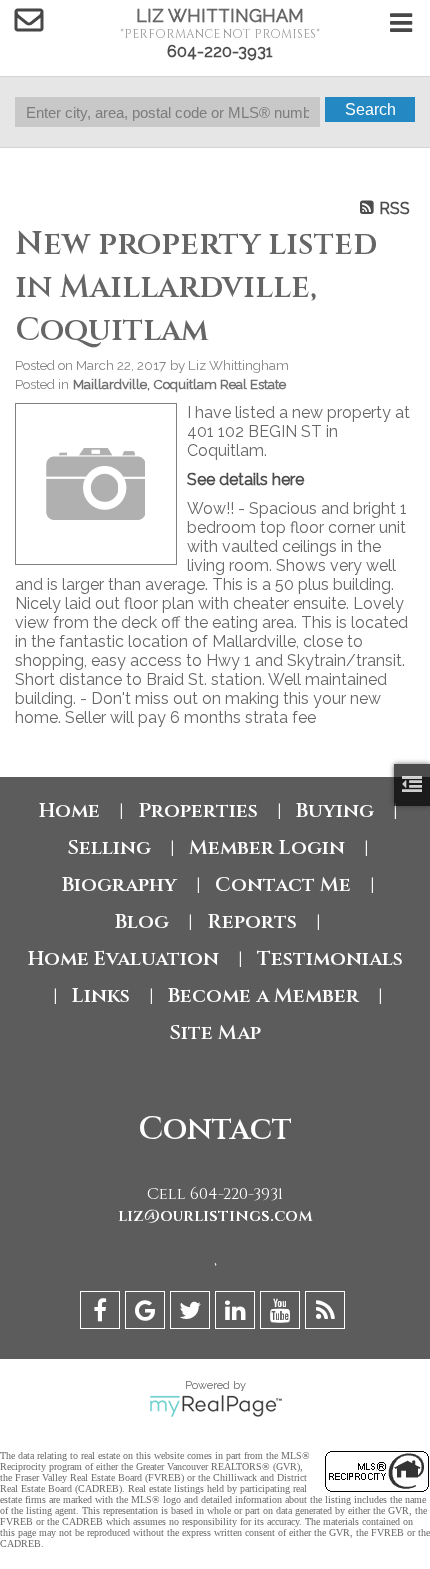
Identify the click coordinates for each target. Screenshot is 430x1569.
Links (101, 995)
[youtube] (282, 1313)
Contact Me (283, 884)
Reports (252, 921)
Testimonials (330, 958)
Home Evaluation (123, 958)
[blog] (327, 1313)
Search (370, 109)
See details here (245, 479)
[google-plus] (147, 1313)
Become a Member (263, 995)
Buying (335, 810)
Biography (119, 884)
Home (69, 810)
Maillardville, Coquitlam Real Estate (179, 384)
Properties (198, 810)
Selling (109, 847)
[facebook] (102, 1313)
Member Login (267, 847)
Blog (142, 921)
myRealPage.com (215, 1406)
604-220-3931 (220, 51)
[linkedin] (237, 1313)
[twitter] (192, 1313)
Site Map (215, 1032)
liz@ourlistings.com (215, 1216)
